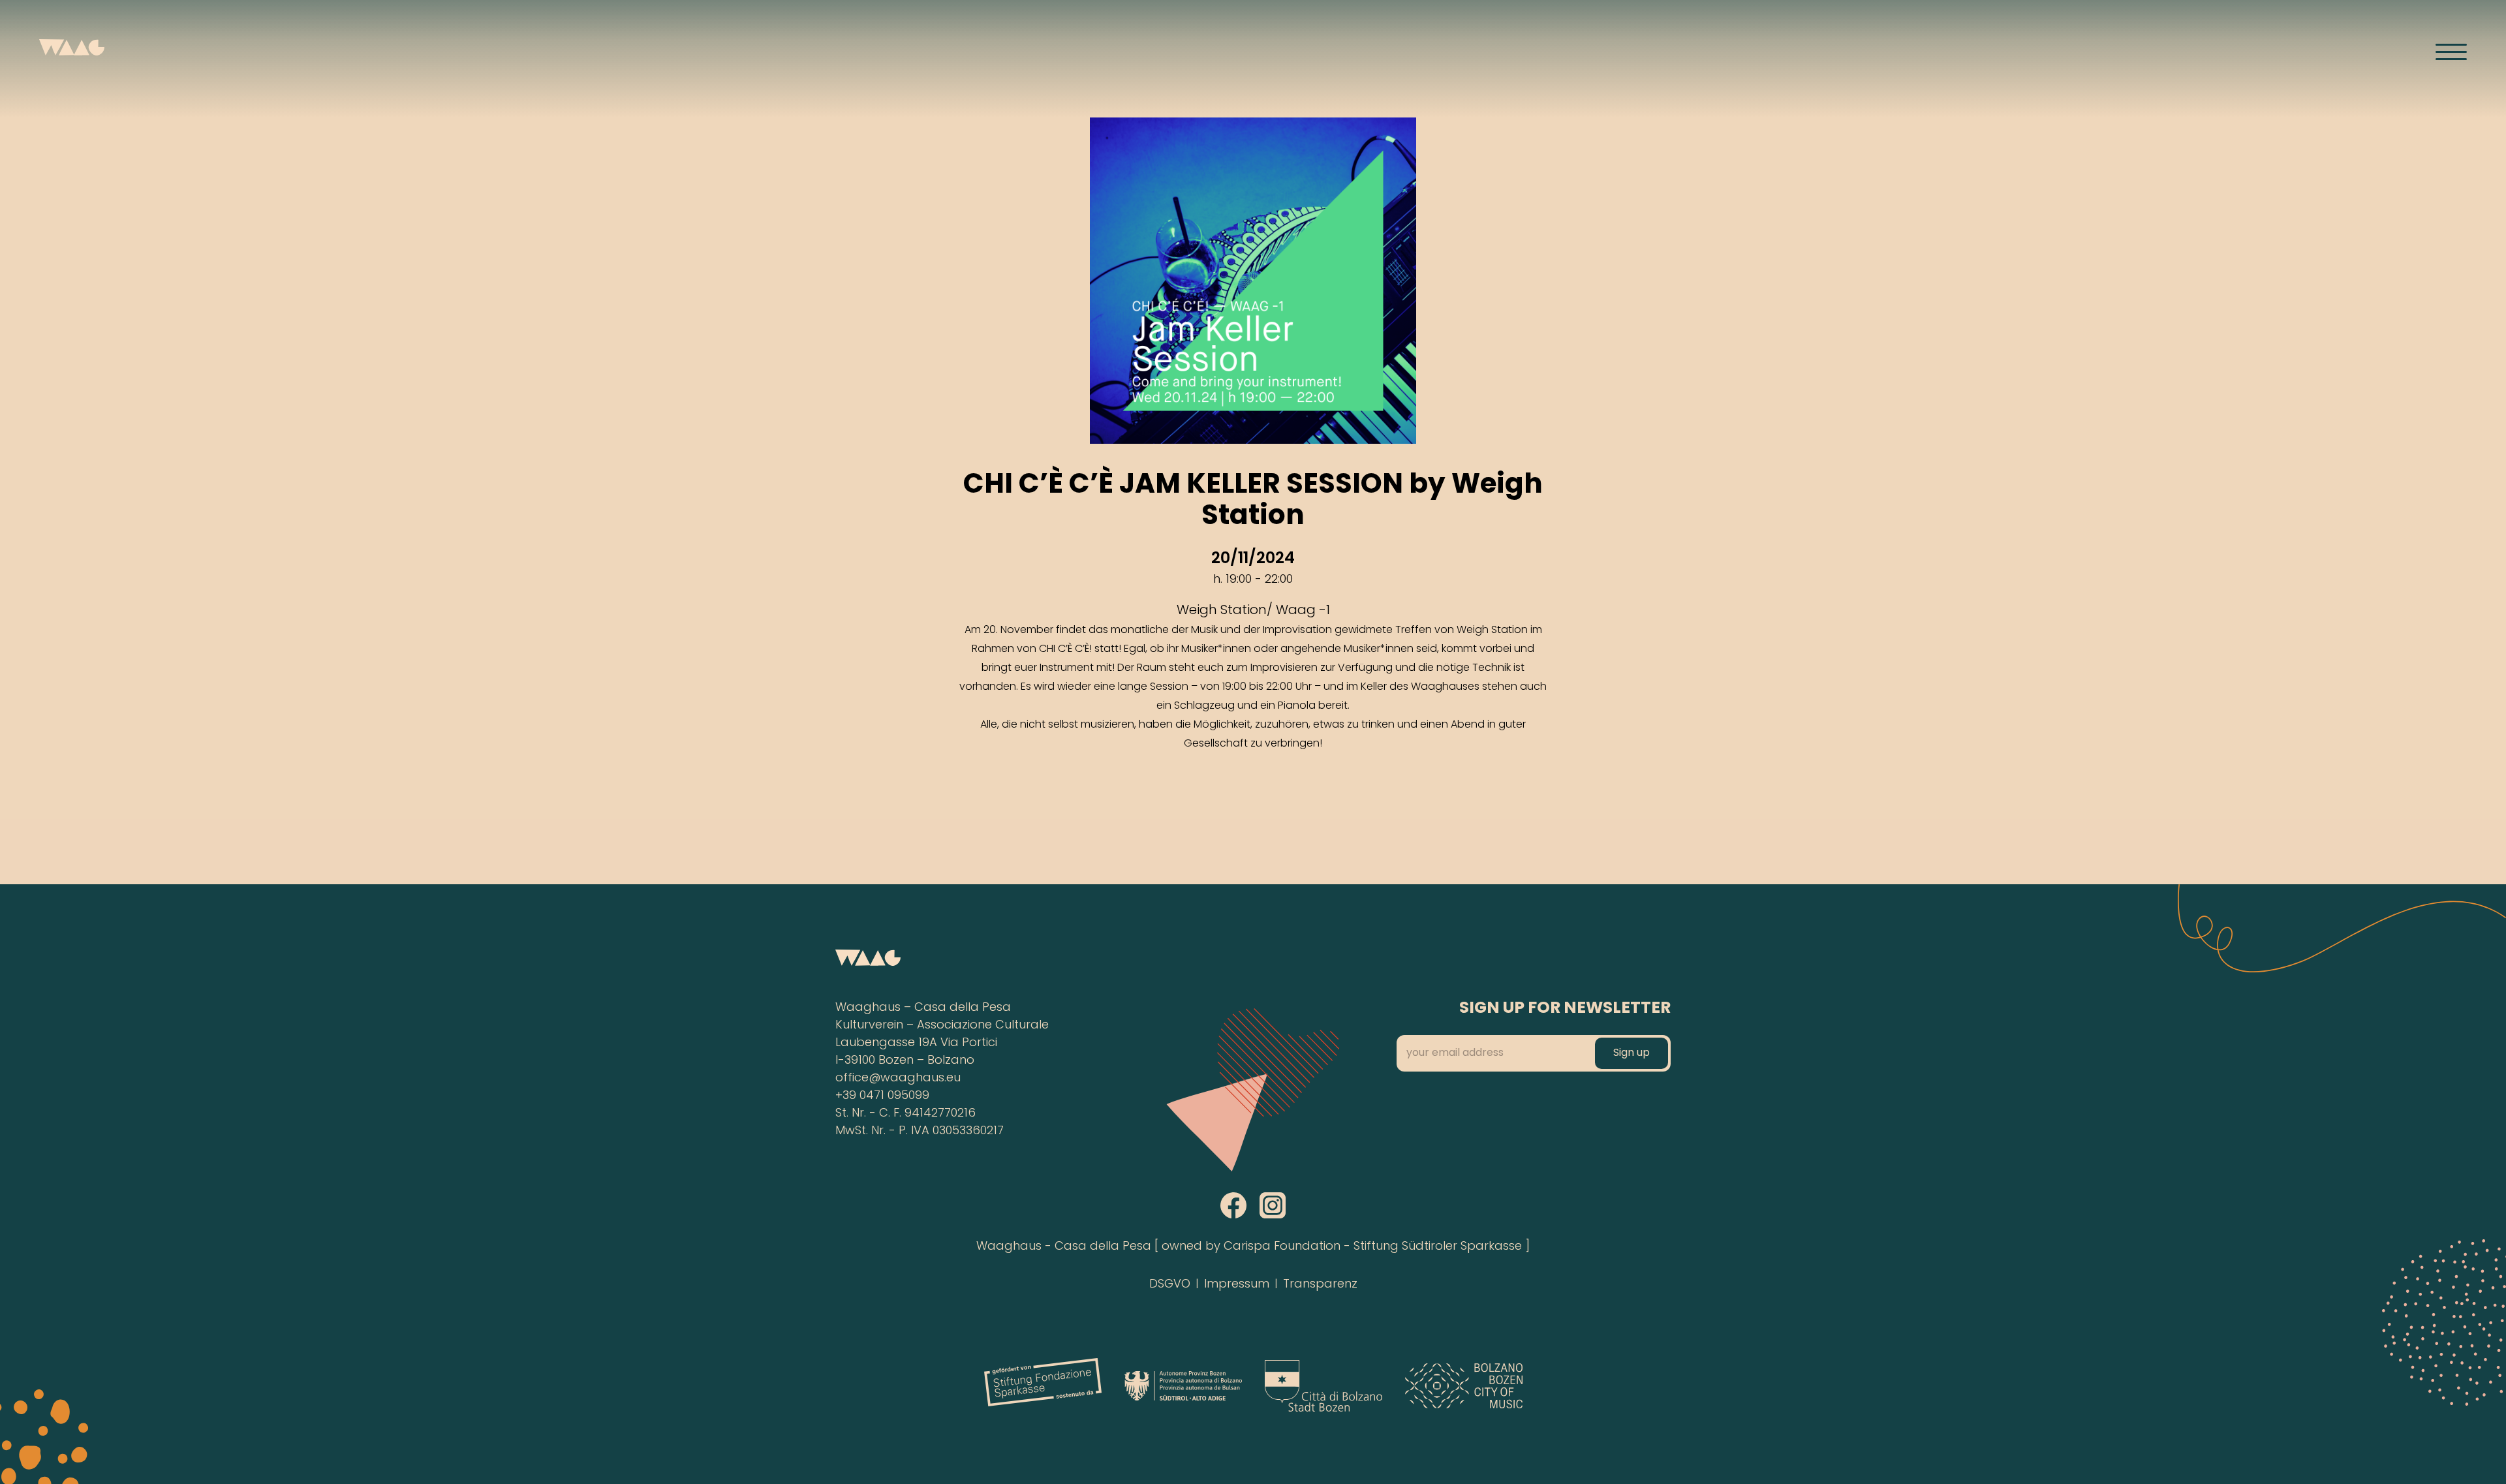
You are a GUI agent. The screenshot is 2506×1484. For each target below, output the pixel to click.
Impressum (1237, 1285)
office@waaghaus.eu (898, 1078)
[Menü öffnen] (2451, 52)
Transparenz (1320, 1285)
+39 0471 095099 (882, 1096)
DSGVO (1170, 1285)
